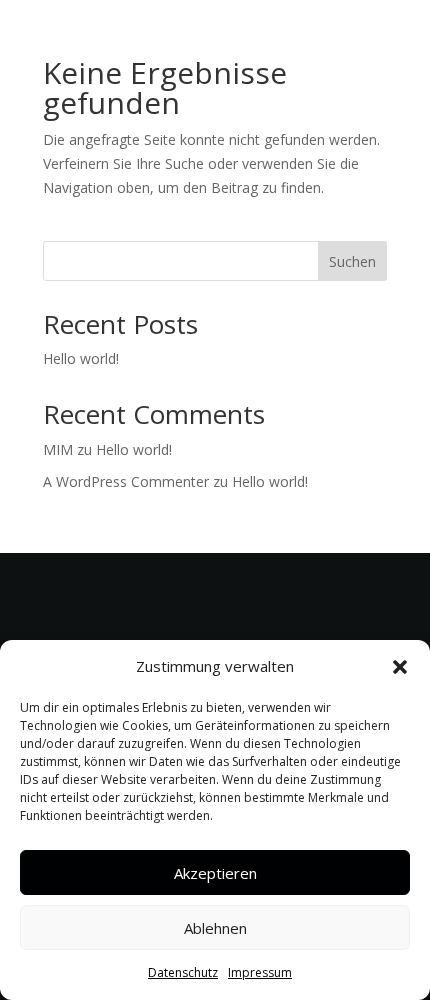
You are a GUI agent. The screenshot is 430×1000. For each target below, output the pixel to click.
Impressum (260, 972)
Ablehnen (215, 928)
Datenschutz (183, 972)
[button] (400, 667)
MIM (58, 449)
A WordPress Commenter (126, 481)
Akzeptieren (215, 873)
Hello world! (81, 358)
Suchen (352, 261)
